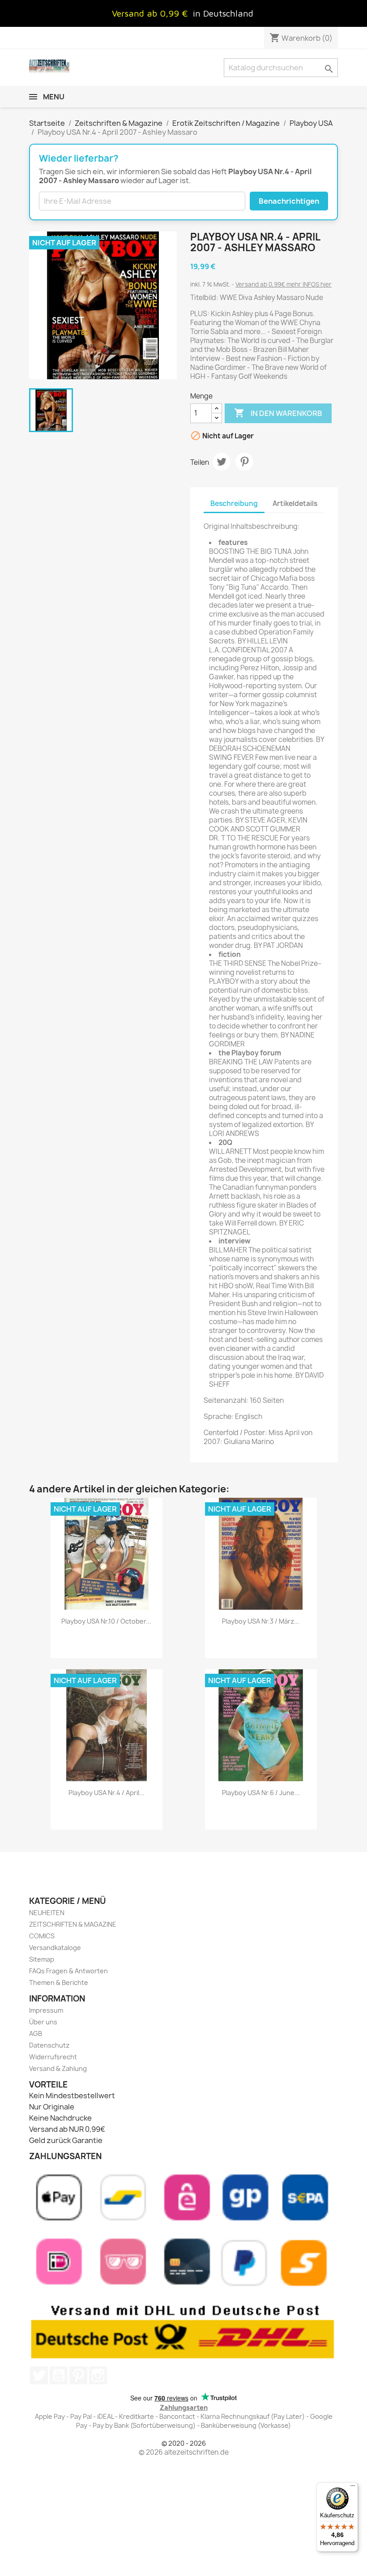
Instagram (98, 2375)
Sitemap (42, 1959)
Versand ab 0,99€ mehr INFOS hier (284, 284)
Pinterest (244, 462)
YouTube (59, 2375)
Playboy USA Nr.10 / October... (106, 1621)
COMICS (42, 1936)
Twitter (39, 2375)
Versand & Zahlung (58, 2068)
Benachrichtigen (289, 201)
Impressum (46, 2010)
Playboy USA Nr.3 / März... (261, 1621)
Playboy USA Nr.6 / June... (261, 1793)
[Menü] (353, 2488)
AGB (36, 2034)
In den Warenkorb (278, 413)
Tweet (222, 462)
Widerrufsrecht (53, 2057)
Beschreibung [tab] (234, 504)
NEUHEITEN (47, 1913)
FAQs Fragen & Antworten (68, 1971)
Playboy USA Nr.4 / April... (107, 1793)
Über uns (43, 2022)
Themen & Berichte (59, 1982)
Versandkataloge (55, 1948)
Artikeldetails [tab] (295, 504)
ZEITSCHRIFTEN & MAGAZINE (73, 1924)
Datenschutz (49, 2045)
